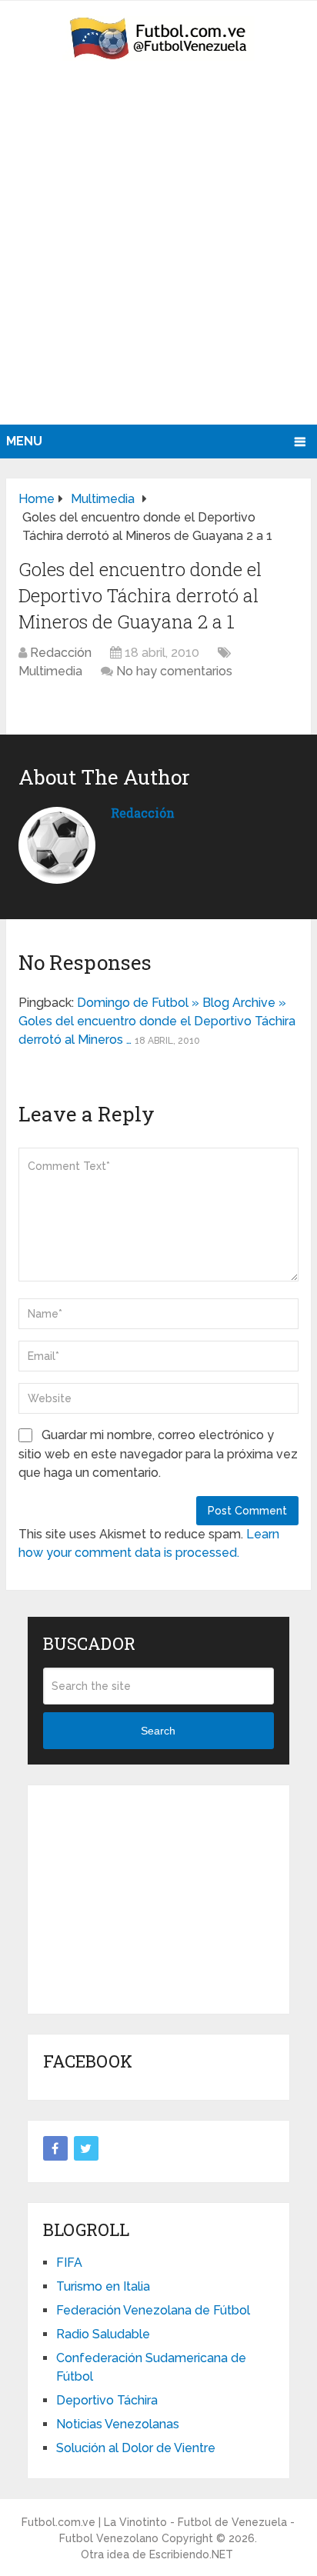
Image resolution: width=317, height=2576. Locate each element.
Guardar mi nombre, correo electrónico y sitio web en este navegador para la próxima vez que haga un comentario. (158, 1454)
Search (158, 1731)
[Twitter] (86, 2148)
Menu (24, 441)
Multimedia (50, 671)
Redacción (61, 653)
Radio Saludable (103, 2334)
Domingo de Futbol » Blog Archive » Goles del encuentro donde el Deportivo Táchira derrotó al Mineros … (157, 1021)
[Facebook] (55, 2148)
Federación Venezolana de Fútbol (153, 2310)
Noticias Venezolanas (118, 2424)
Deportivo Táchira (107, 2400)
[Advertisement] (158, 258)
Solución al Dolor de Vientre (136, 2448)
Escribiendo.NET (191, 2554)
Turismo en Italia (103, 2286)
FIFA (69, 2263)
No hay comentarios (174, 671)
